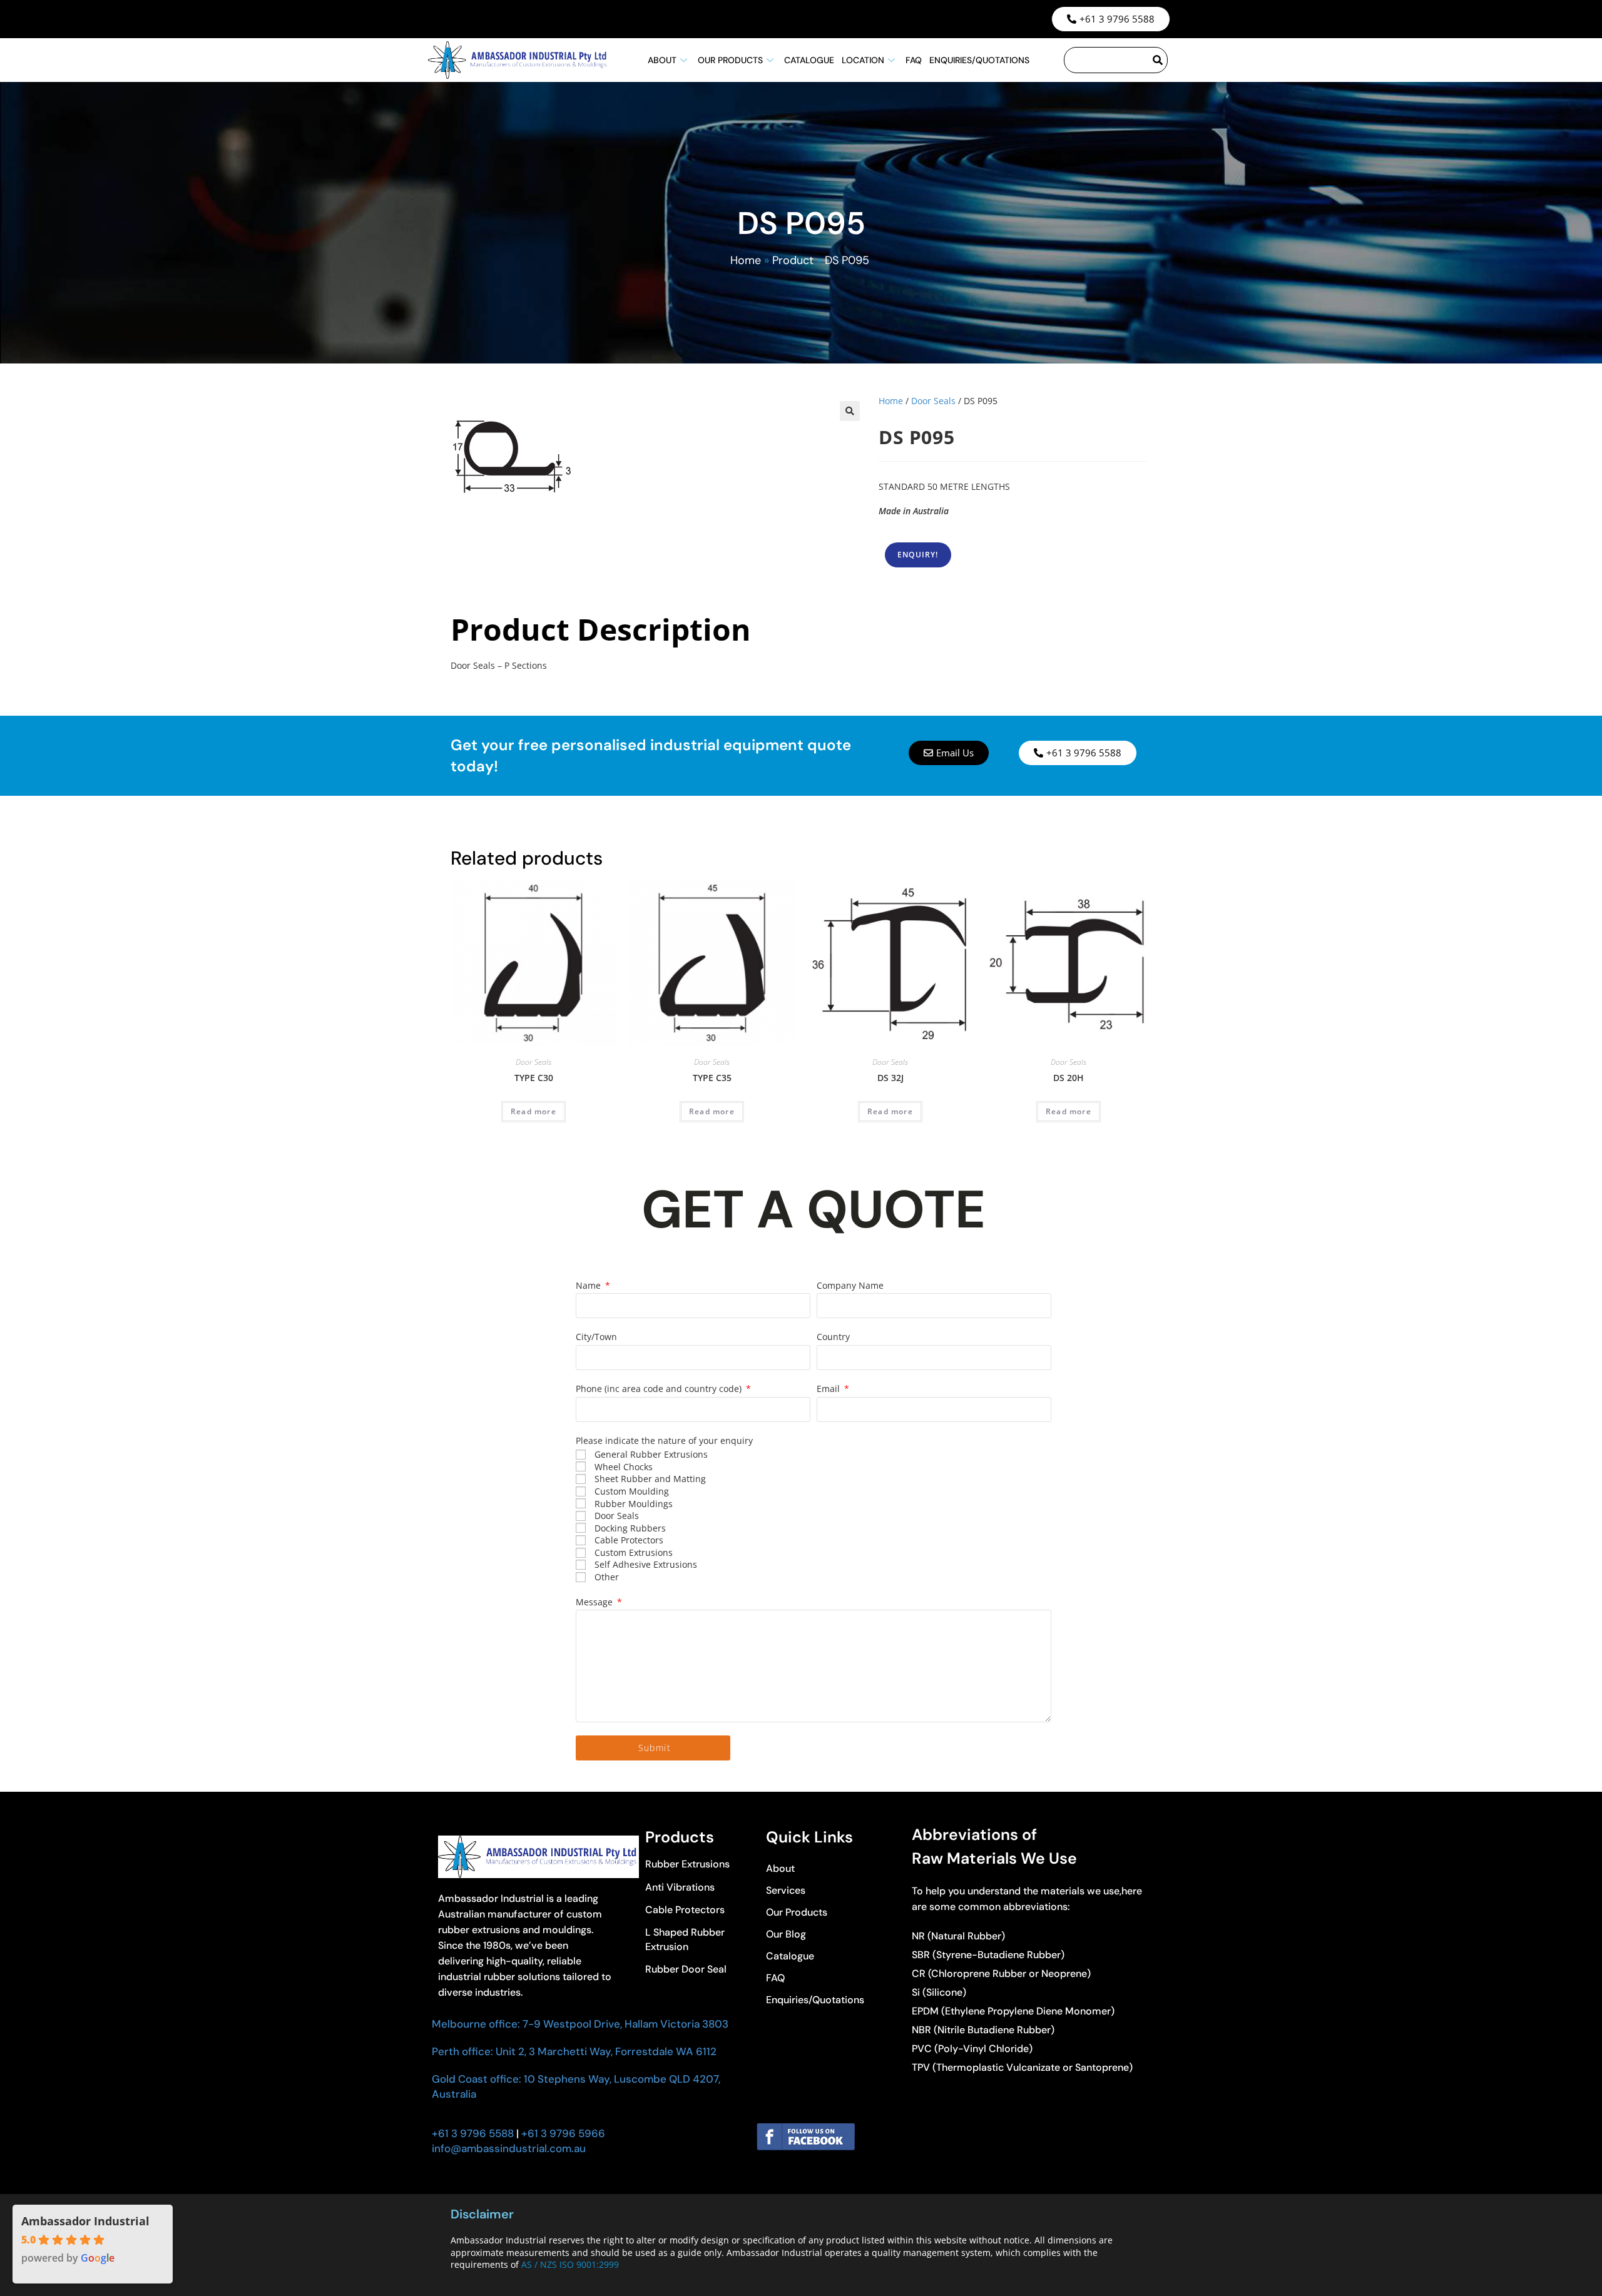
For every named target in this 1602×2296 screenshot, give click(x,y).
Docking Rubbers (630, 1528)
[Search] (1158, 60)
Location (863, 60)
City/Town (596, 1337)
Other (607, 1577)
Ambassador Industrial (85, 2221)
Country (833, 1337)
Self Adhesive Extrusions (646, 1564)
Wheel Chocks (624, 1467)
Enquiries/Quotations (979, 60)
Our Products (730, 60)
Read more (533, 1111)
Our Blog (786, 1934)
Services (786, 1890)
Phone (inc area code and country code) (660, 1389)
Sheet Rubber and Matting (650, 1479)
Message (595, 1602)
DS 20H (1069, 1078)
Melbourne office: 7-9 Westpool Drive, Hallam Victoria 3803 (580, 2024)
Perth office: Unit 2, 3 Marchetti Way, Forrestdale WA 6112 (574, 2051)
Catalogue (809, 60)
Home (746, 260)
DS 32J (890, 1078)
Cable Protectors (629, 1540)
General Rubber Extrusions (651, 1454)
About (662, 60)
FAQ (914, 60)
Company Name (850, 1285)
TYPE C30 (534, 1078)
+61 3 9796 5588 (473, 2133)
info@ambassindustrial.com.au (509, 2148)
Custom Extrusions (634, 1552)
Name (589, 1285)
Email (829, 1389)
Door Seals (933, 401)
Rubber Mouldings (634, 1504)
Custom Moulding (632, 1491)
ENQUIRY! (918, 555)
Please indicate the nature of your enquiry (664, 1440)
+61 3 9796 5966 (562, 2133)
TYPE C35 (712, 1078)
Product (793, 260)
